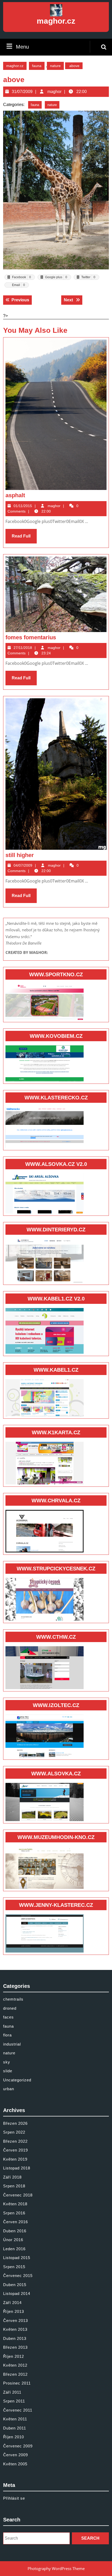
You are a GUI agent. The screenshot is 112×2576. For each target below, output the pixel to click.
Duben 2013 (15, 2338)
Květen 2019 (15, 2159)
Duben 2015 (15, 2285)
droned (10, 2008)
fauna (37, 66)
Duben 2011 (15, 2428)
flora (7, 2035)
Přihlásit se (14, 2498)
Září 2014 (12, 2303)
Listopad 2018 (17, 2168)
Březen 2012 (15, 2374)
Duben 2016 (15, 2231)
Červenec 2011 (18, 2410)
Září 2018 (12, 2177)
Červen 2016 (15, 2222)
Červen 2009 (15, 2455)
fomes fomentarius (31, 637)
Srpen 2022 (14, 2132)
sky (7, 2062)
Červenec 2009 (18, 2446)
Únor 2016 (13, 2240)
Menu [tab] (22, 47)
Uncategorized (17, 2080)
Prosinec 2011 (17, 2383)
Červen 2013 (15, 2321)
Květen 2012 (15, 2365)
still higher (20, 855)
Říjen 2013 (14, 2311)
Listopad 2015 (17, 2258)
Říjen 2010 (14, 2437)
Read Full (24, 539)
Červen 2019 (15, 2150)
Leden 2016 (14, 2249)
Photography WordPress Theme (56, 2568)
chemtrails (13, 1999)
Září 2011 (12, 2392)
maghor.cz (56, 21)
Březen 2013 (15, 2347)
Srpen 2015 (14, 2267)
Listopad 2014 (17, 2293)
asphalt (15, 495)
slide (8, 2071)
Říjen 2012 (14, 2356)
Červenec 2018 (18, 2195)
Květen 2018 (15, 2204)
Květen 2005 (15, 2464)
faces (8, 2017)
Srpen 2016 (14, 2213)
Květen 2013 (15, 2329)
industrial (12, 2044)
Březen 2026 (15, 2123)
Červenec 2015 (18, 2276)
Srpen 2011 (14, 2401)
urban (9, 2089)
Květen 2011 (15, 2419)
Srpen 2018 (14, 2186)
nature (55, 66)
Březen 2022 (15, 2141)
